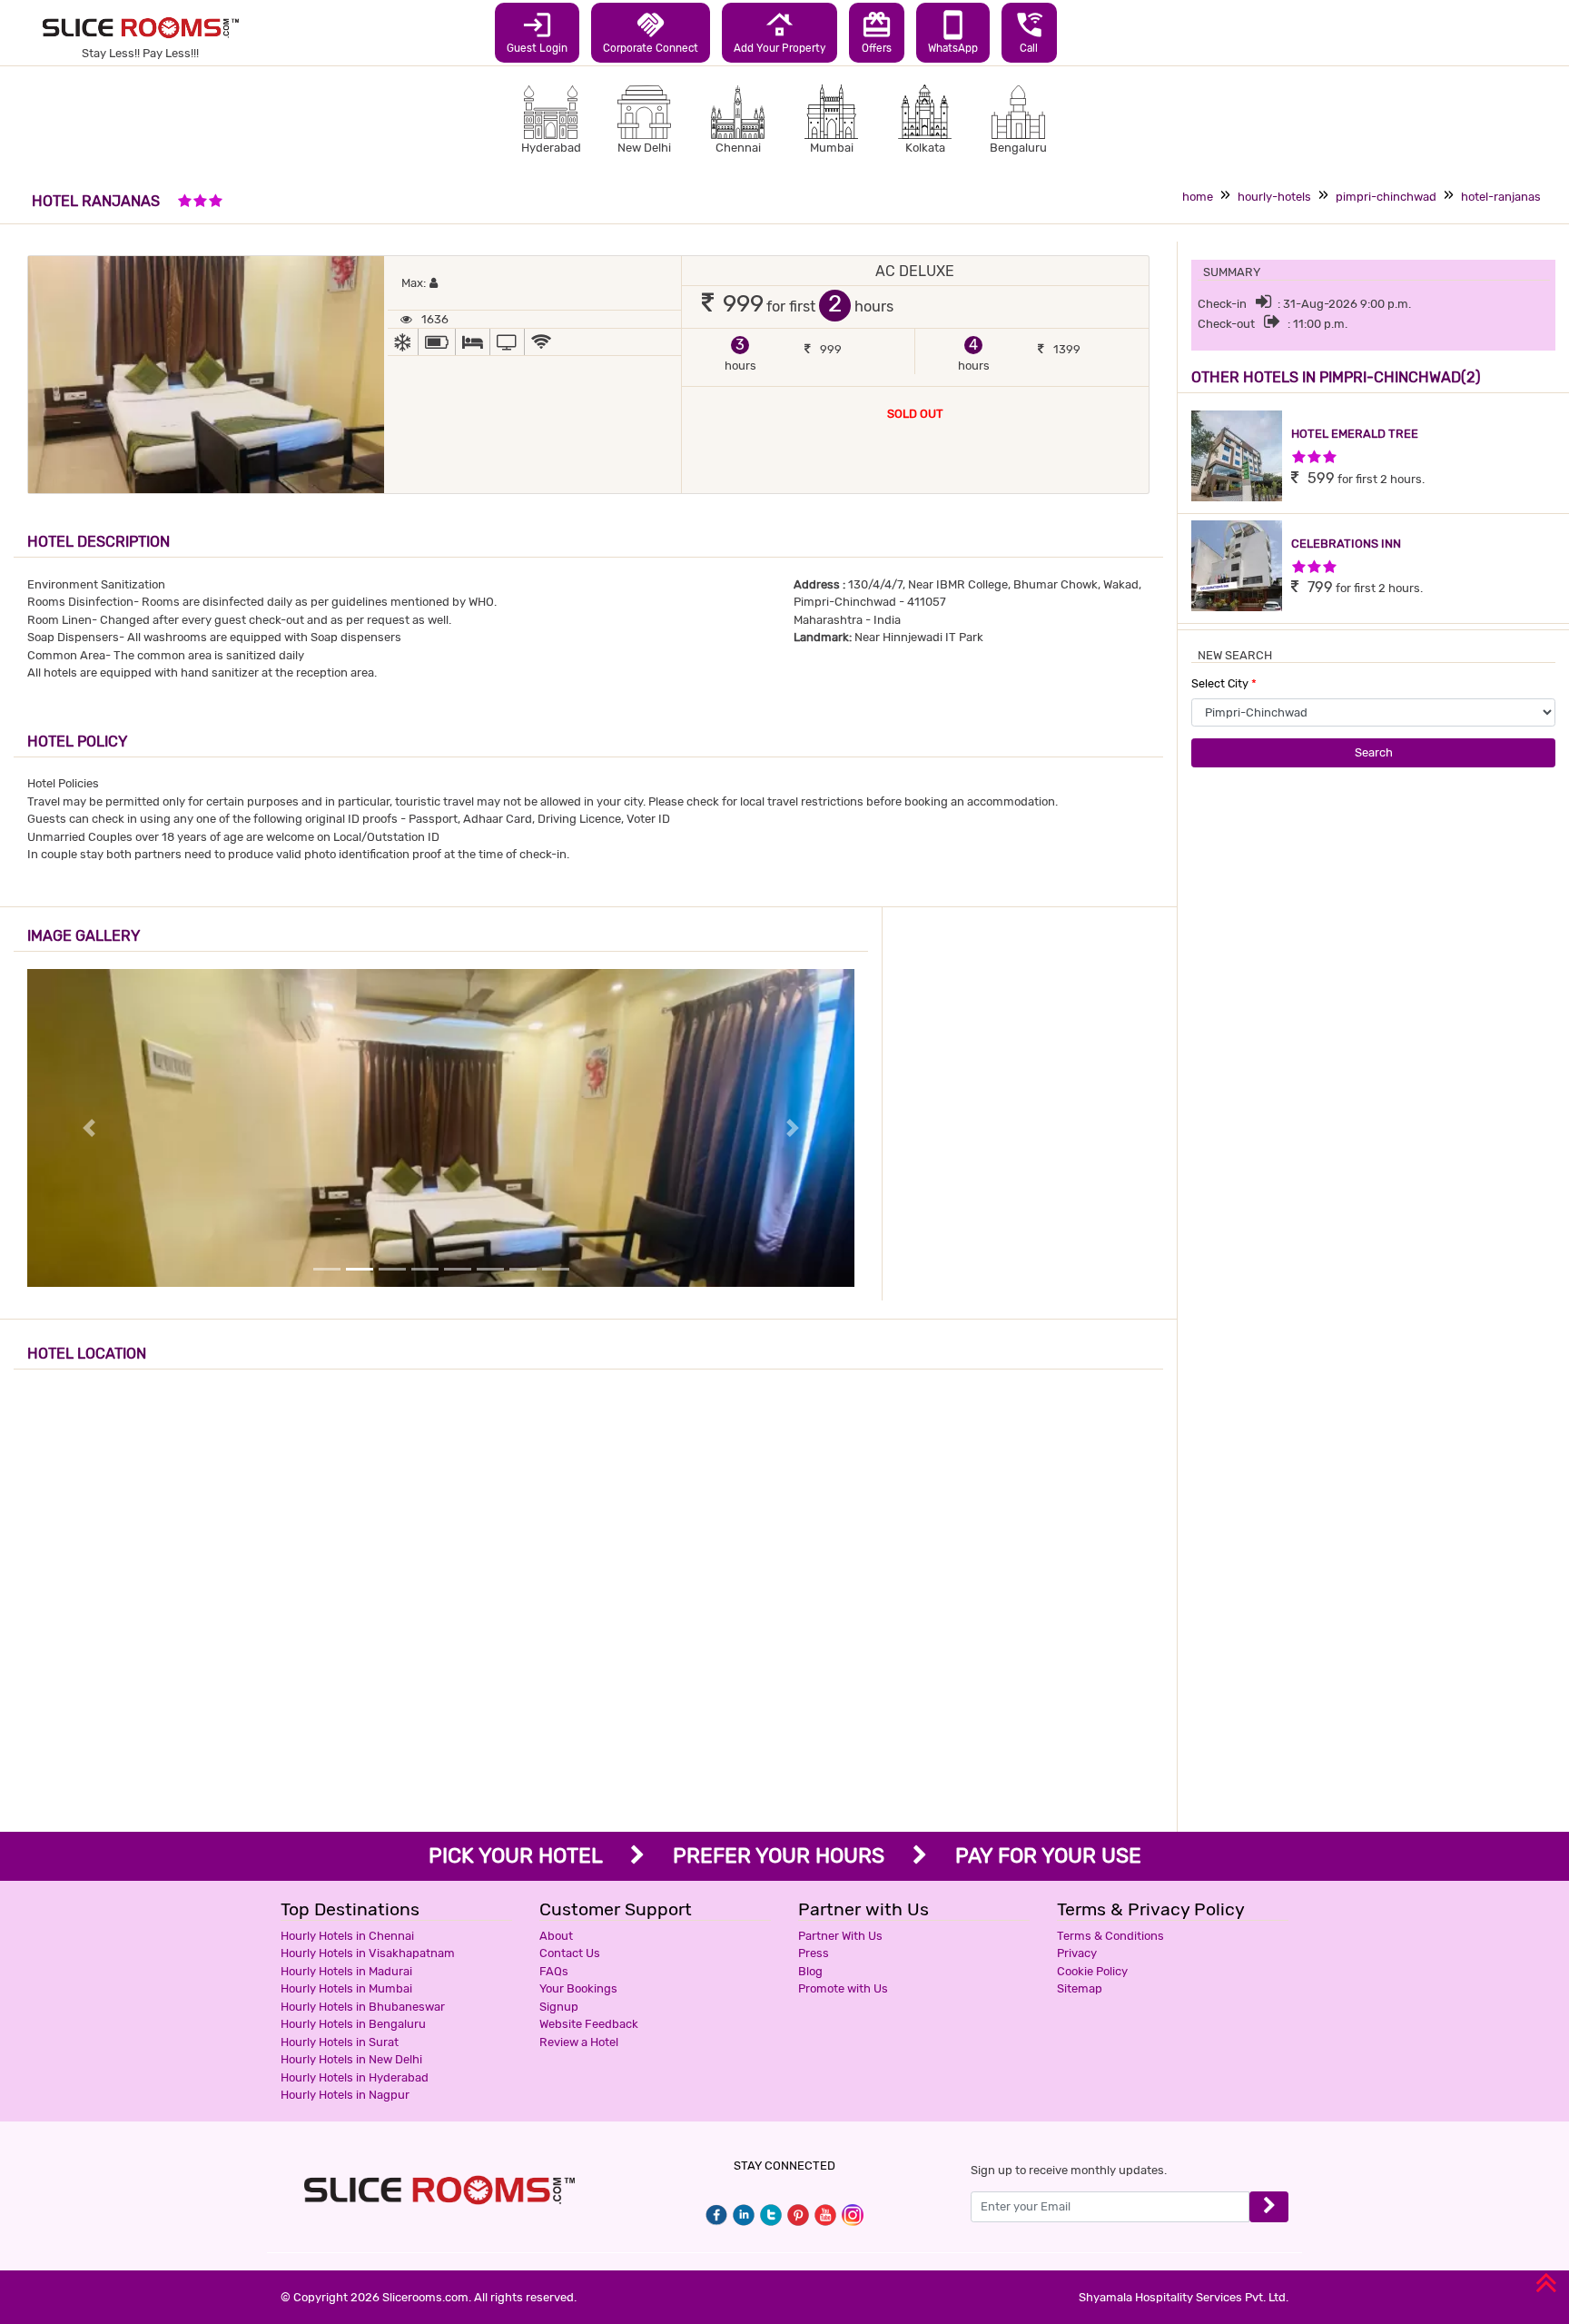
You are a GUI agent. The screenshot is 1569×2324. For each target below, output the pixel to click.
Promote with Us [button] (843, 1988)
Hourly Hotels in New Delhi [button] (351, 2059)
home (1198, 197)
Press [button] (814, 1953)
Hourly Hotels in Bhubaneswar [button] (363, 2007)
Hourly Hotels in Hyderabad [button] (355, 2077)
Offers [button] (877, 32)
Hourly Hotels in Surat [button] (340, 2042)
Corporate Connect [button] (651, 32)
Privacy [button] (1077, 1953)
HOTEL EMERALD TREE (1355, 434)
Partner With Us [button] (840, 1936)
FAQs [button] (554, 1971)
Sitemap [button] (1080, 1988)
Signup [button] (559, 2007)
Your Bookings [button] (578, 1988)
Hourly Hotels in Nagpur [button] (345, 2095)
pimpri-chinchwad (1386, 197)
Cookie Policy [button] (1092, 1971)
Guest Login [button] (537, 32)
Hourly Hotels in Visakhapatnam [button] (368, 1953)
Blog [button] (810, 1971)
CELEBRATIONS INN (1346, 544)
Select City (1224, 683)
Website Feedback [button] (589, 2024)
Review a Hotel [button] (579, 2042)
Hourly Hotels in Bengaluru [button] (353, 2024)
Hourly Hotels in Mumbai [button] (346, 1988)
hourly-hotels (1274, 197)
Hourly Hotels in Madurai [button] (346, 1971)
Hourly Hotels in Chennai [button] (347, 1936)
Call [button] (1029, 32)
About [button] (556, 1936)
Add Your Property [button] (780, 32)
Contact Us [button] (570, 1953)
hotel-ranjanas (1501, 197)
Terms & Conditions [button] (1110, 1936)
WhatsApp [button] (953, 32)
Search (1374, 752)
